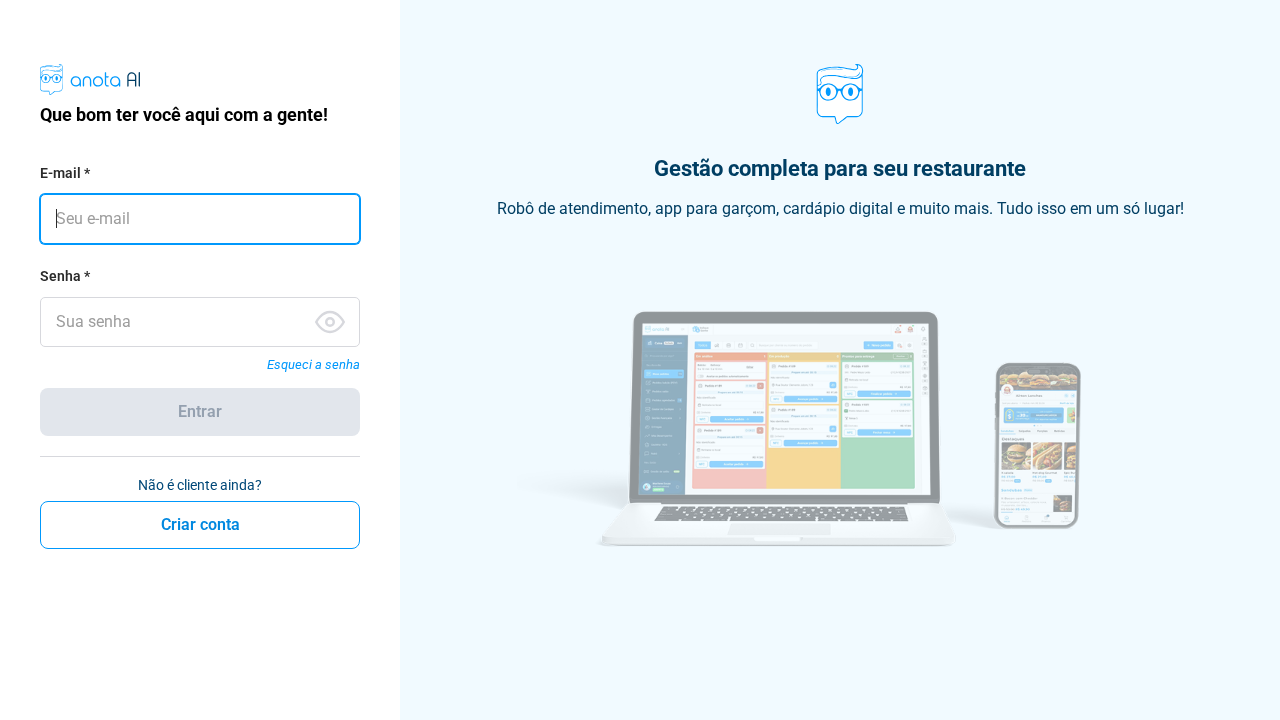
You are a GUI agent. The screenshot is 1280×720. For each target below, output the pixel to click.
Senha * (65, 276)
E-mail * (65, 173)
